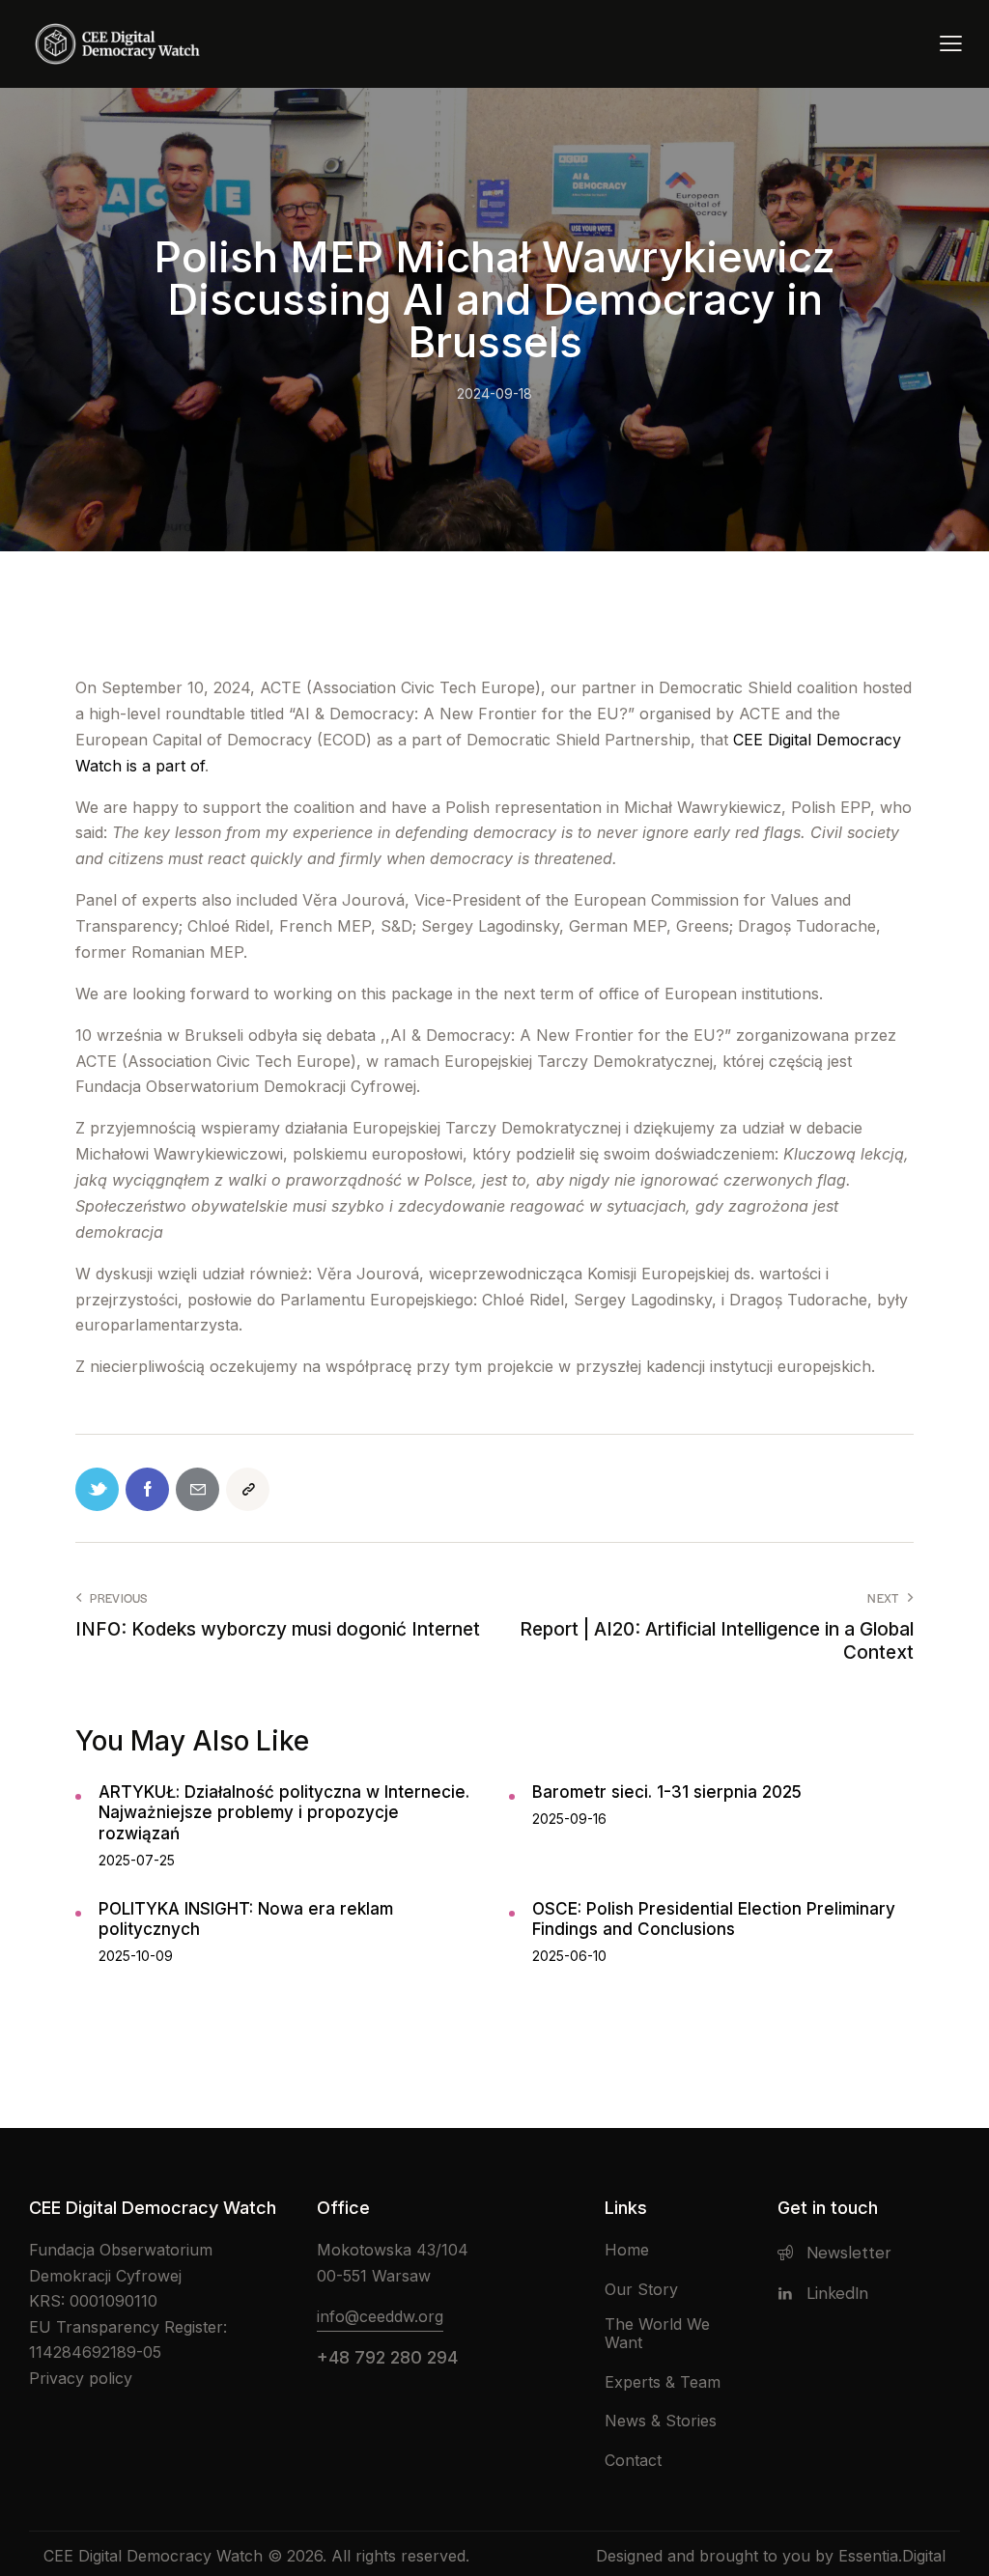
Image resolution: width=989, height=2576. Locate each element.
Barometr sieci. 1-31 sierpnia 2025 (667, 1792)
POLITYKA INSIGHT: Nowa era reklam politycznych (246, 1919)
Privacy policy (81, 2378)
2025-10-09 (136, 1956)
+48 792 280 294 (387, 2357)
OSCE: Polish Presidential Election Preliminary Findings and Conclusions (714, 1919)
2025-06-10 (569, 1956)
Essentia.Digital (892, 2556)
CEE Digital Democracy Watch (153, 2556)
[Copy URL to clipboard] (248, 1489)
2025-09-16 (569, 1819)
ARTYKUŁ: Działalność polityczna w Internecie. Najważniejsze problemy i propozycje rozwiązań (284, 1813)
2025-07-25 (137, 1860)
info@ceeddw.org (380, 2316)
